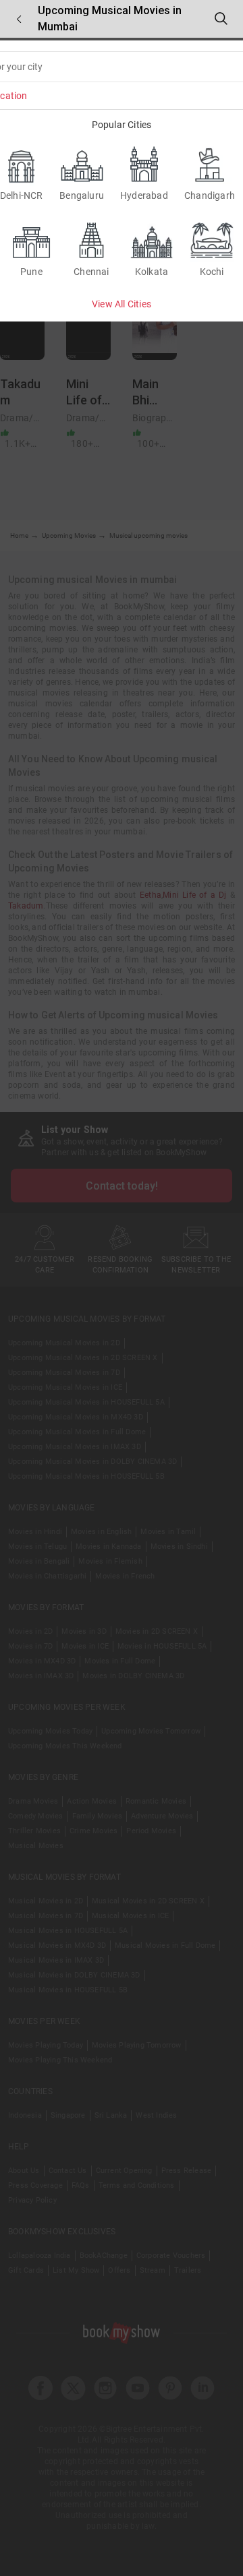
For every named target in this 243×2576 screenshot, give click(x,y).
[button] (19, 19)
